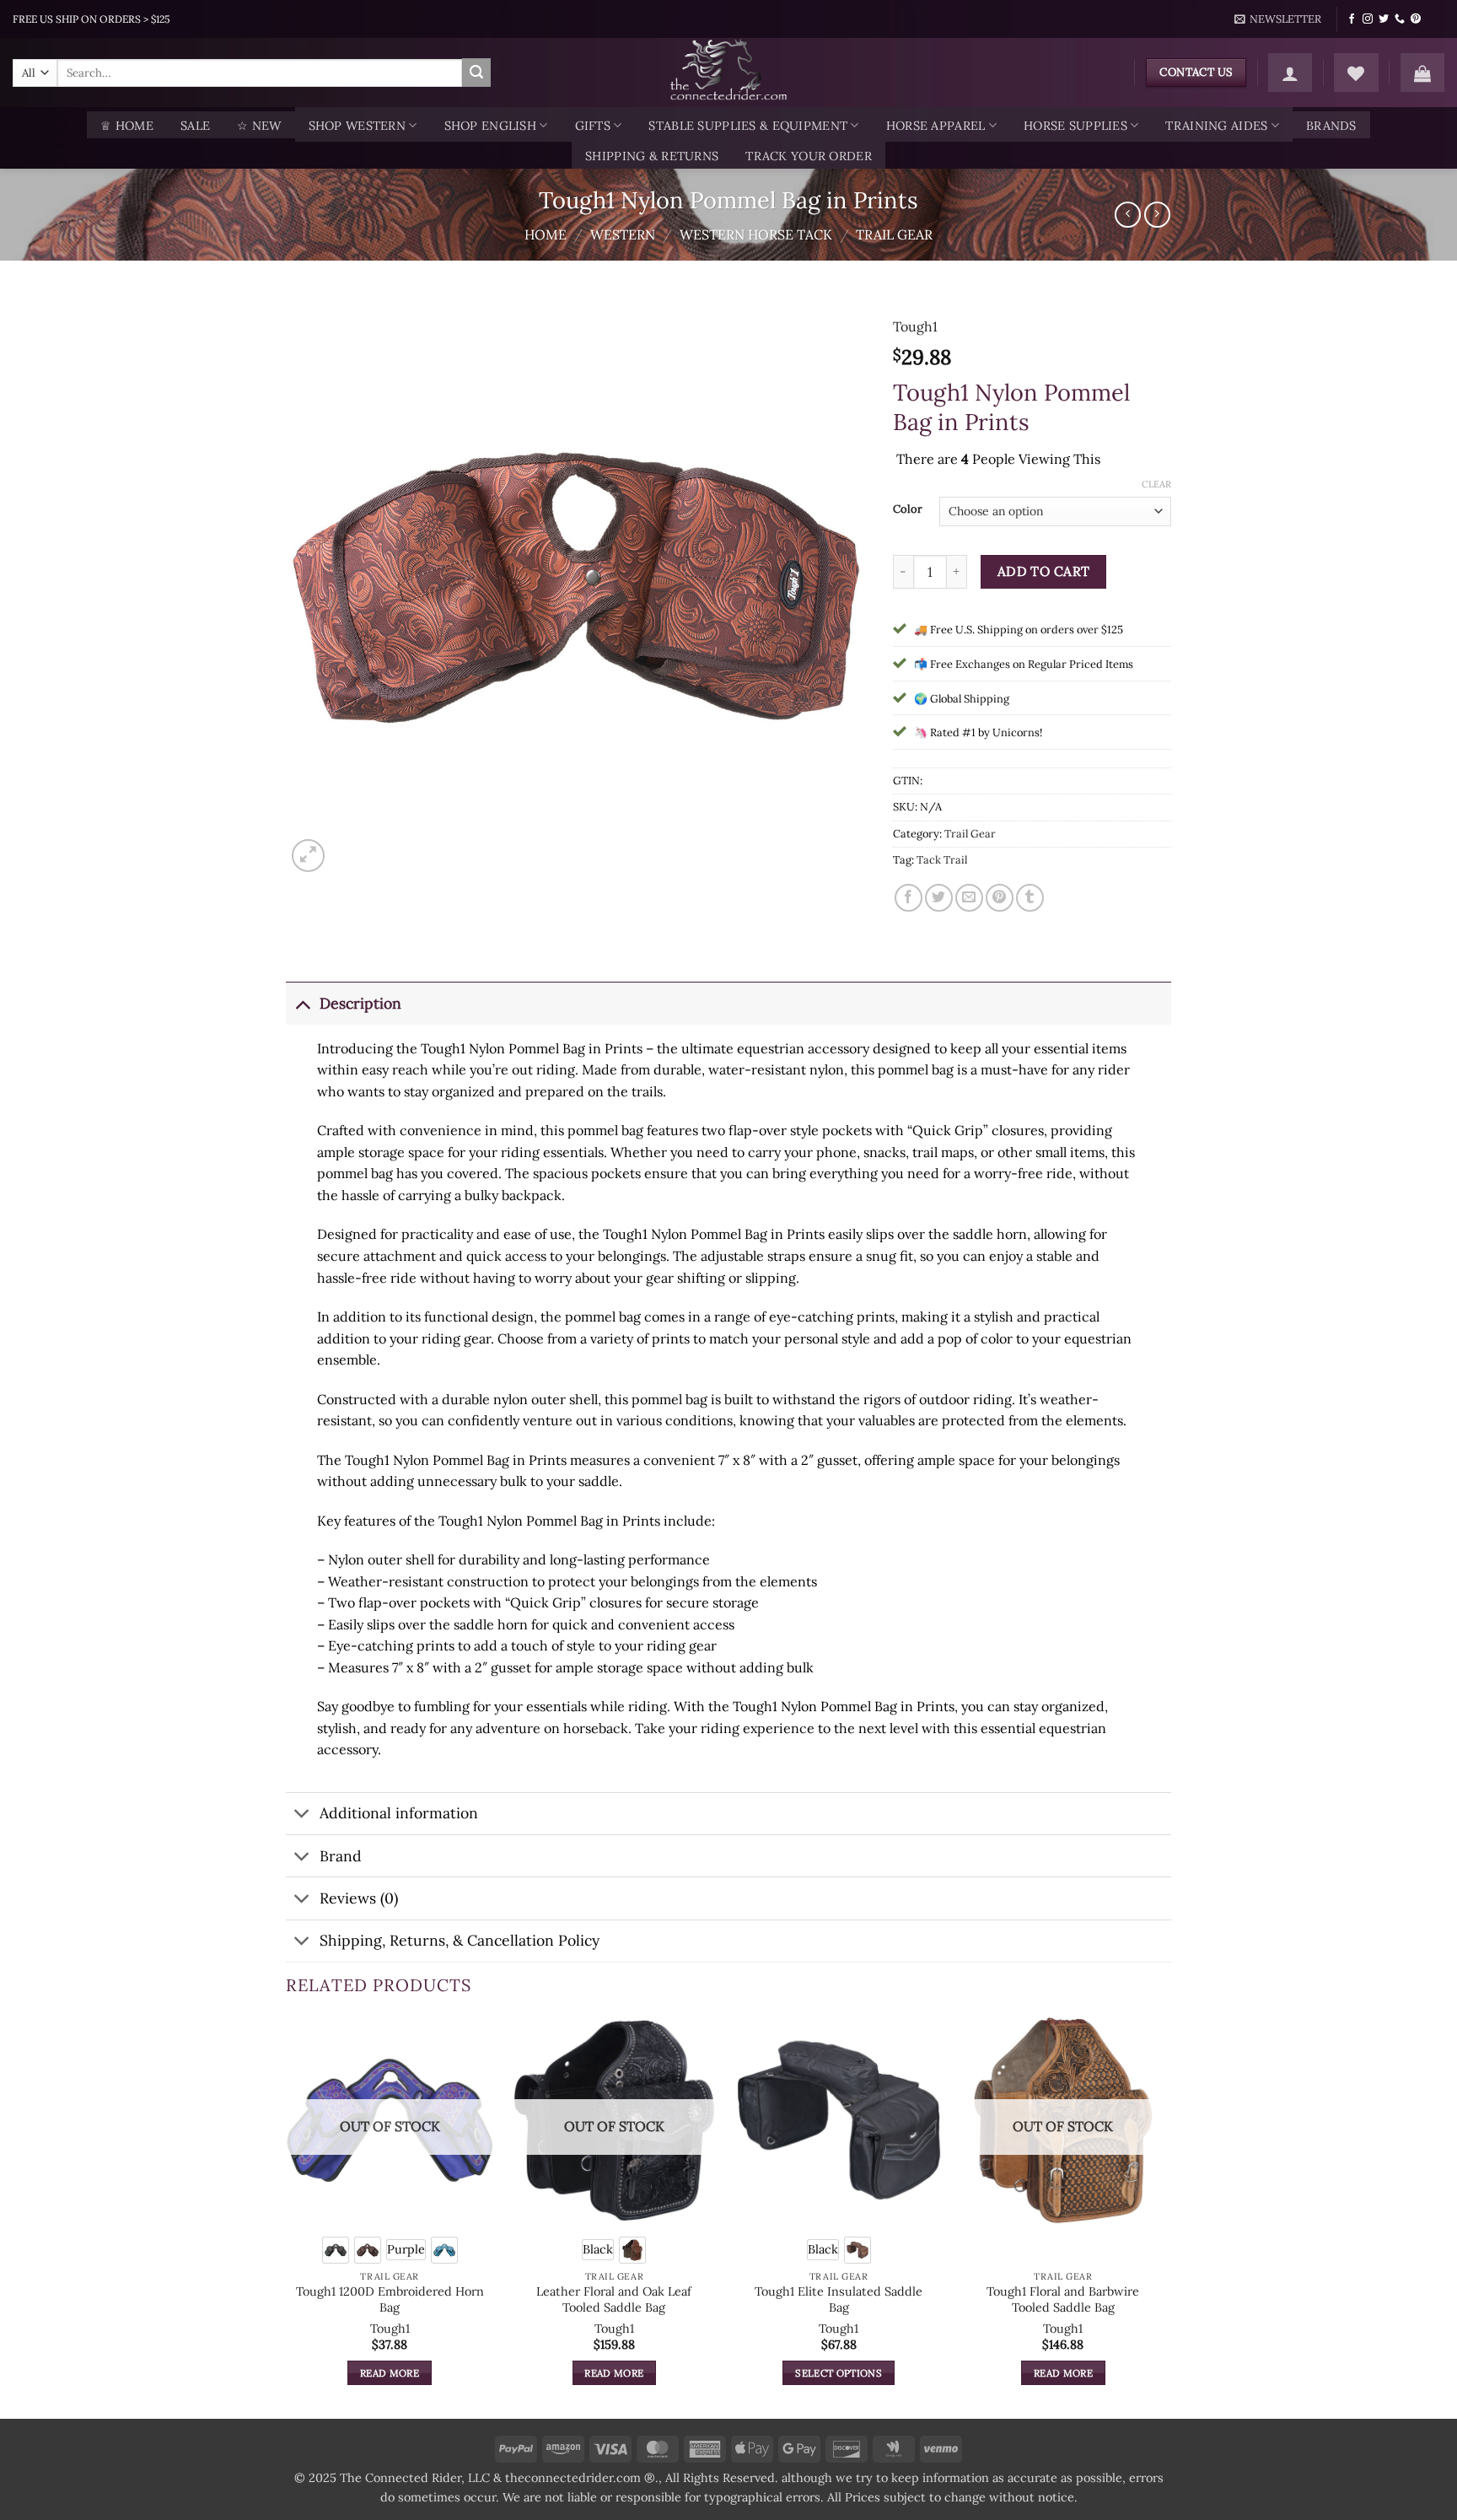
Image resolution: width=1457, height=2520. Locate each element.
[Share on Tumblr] (1030, 898)
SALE (195, 126)
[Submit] (476, 73)
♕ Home (127, 126)
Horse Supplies (1075, 126)
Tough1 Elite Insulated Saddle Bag (839, 2299)
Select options (839, 2373)
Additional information (399, 1813)
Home (546, 234)
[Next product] (1128, 215)
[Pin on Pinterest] (1000, 898)
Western (623, 234)
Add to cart (1044, 571)
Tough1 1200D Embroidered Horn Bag (390, 2299)
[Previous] (287, 2216)
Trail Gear (894, 234)
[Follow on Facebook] (1352, 19)
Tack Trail (942, 860)
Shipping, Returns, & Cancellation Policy (460, 1940)
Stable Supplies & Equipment (748, 126)
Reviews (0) (359, 1898)
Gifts (593, 126)
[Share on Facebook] (909, 898)
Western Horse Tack (756, 234)
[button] (1278, 19)
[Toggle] (302, 1003)
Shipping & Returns (652, 156)
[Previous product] (1157, 215)
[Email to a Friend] (969, 898)
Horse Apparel (936, 126)
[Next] (1166, 2216)
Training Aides (1216, 126)
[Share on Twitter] (939, 898)
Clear (1156, 484)
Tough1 (915, 326)
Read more (390, 2373)
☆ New (259, 126)
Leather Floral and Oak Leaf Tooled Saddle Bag (614, 2299)
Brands (1331, 126)
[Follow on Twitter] (1384, 19)
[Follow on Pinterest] (1416, 19)
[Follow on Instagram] (1368, 19)
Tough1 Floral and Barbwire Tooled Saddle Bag (1063, 2299)
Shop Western (357, 126)
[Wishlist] (1356, 73)
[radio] (336, 2250)
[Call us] (1400, 19)
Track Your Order (809, 156)
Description (360, 1003)
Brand (341, 1856)
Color (908, 509)
